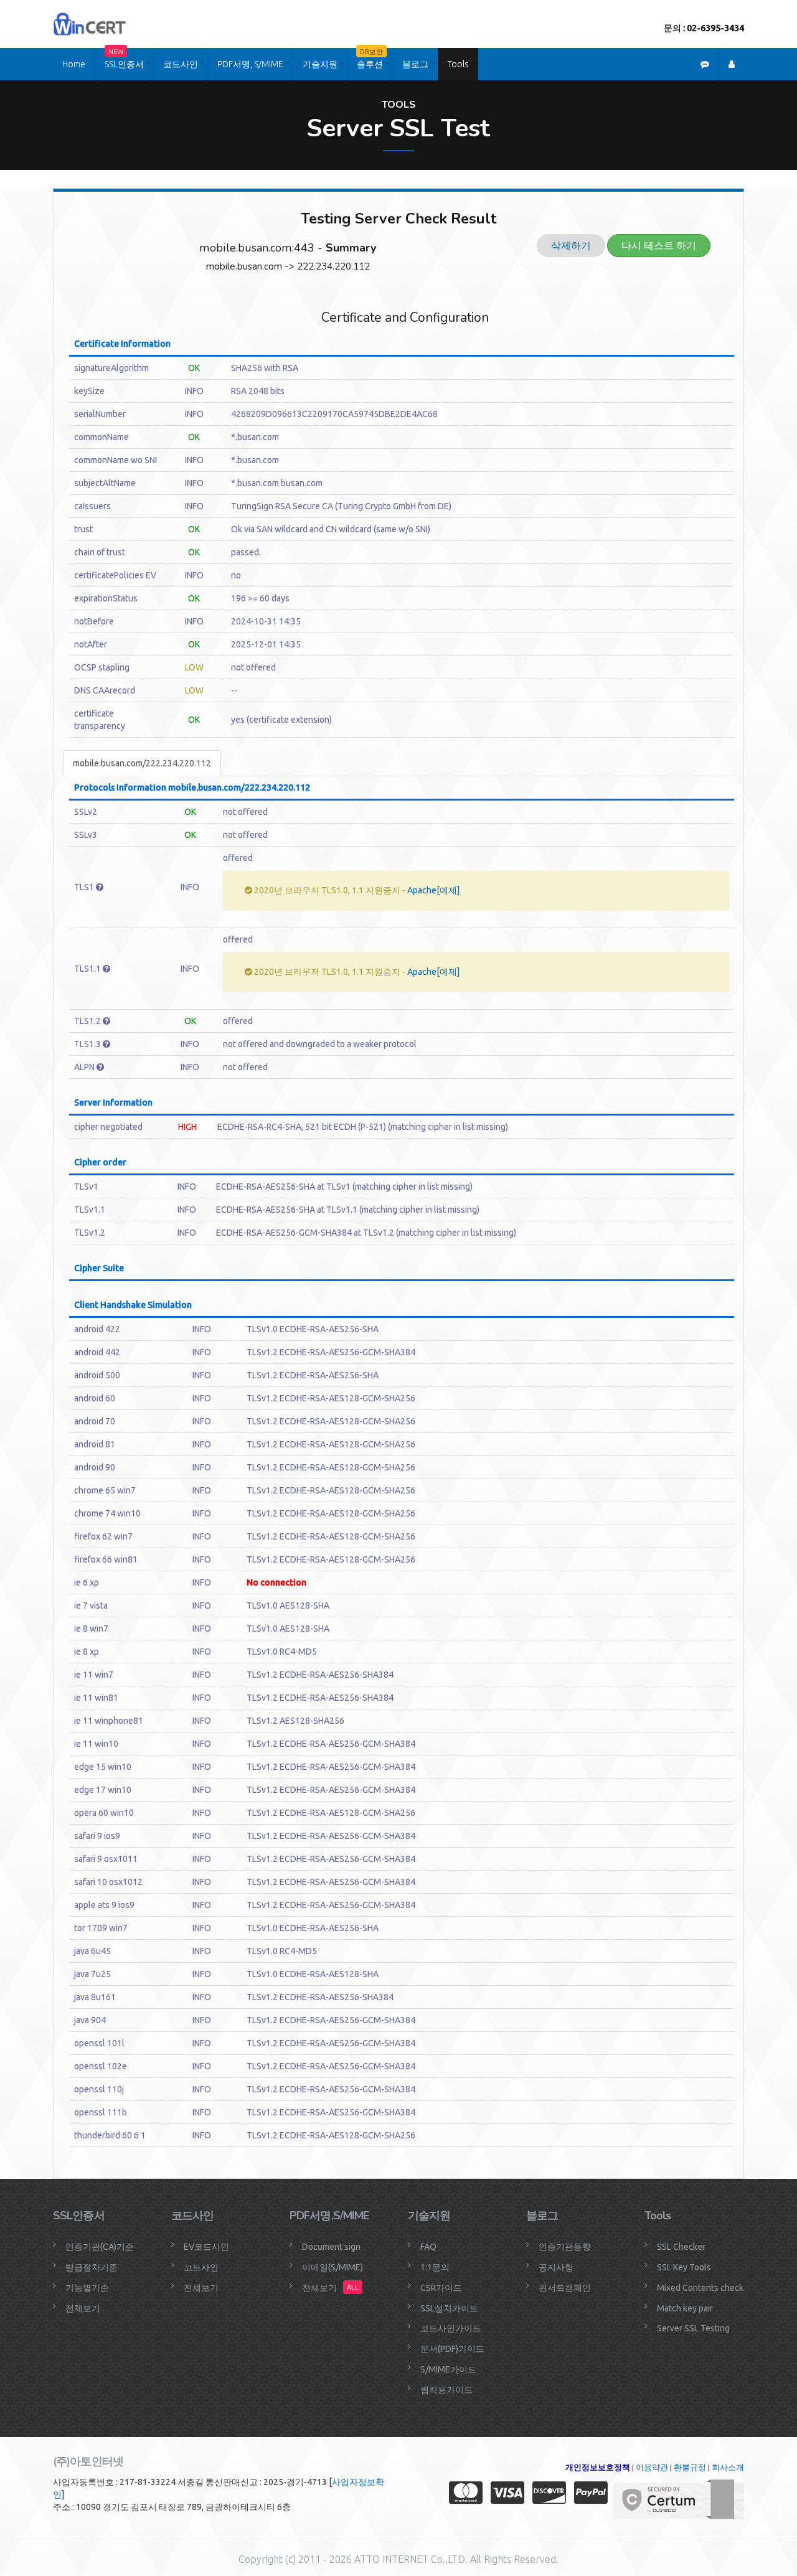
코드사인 (181, 64)
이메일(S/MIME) (332, 2267)
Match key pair (685, 2308)
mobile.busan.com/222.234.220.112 (142, 763)
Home (74, 64)
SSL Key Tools (684, 2267)
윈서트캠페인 (565, 2288)
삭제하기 (571, 245)
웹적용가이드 (446, 2390)
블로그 (415, 64)
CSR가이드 (441, 2288)
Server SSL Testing (693, 2328)
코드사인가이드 (451, 2328)
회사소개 (728, 2467)
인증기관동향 (565, 2247)
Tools (458, 64)
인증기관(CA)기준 (100, 2247)
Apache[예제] (433, 890)
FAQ (428, 2247)
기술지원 (320, 64)
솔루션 (370, 59)
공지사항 (556, 2267)
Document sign (331, 2247)
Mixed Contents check (700, 2288)
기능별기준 (87, 2288)
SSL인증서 (124, 59)
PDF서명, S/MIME (250, 64)
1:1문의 (435, 2267)
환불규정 (690, 2467)
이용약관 (652, 2467)
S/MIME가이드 (448, 2369)
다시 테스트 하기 (659, 245)
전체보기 (83, 2308)
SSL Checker (681, 2247)
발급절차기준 (92, 2267)
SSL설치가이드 (449, 2308)
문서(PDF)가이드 (452, 2349)
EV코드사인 (206, 2247)
